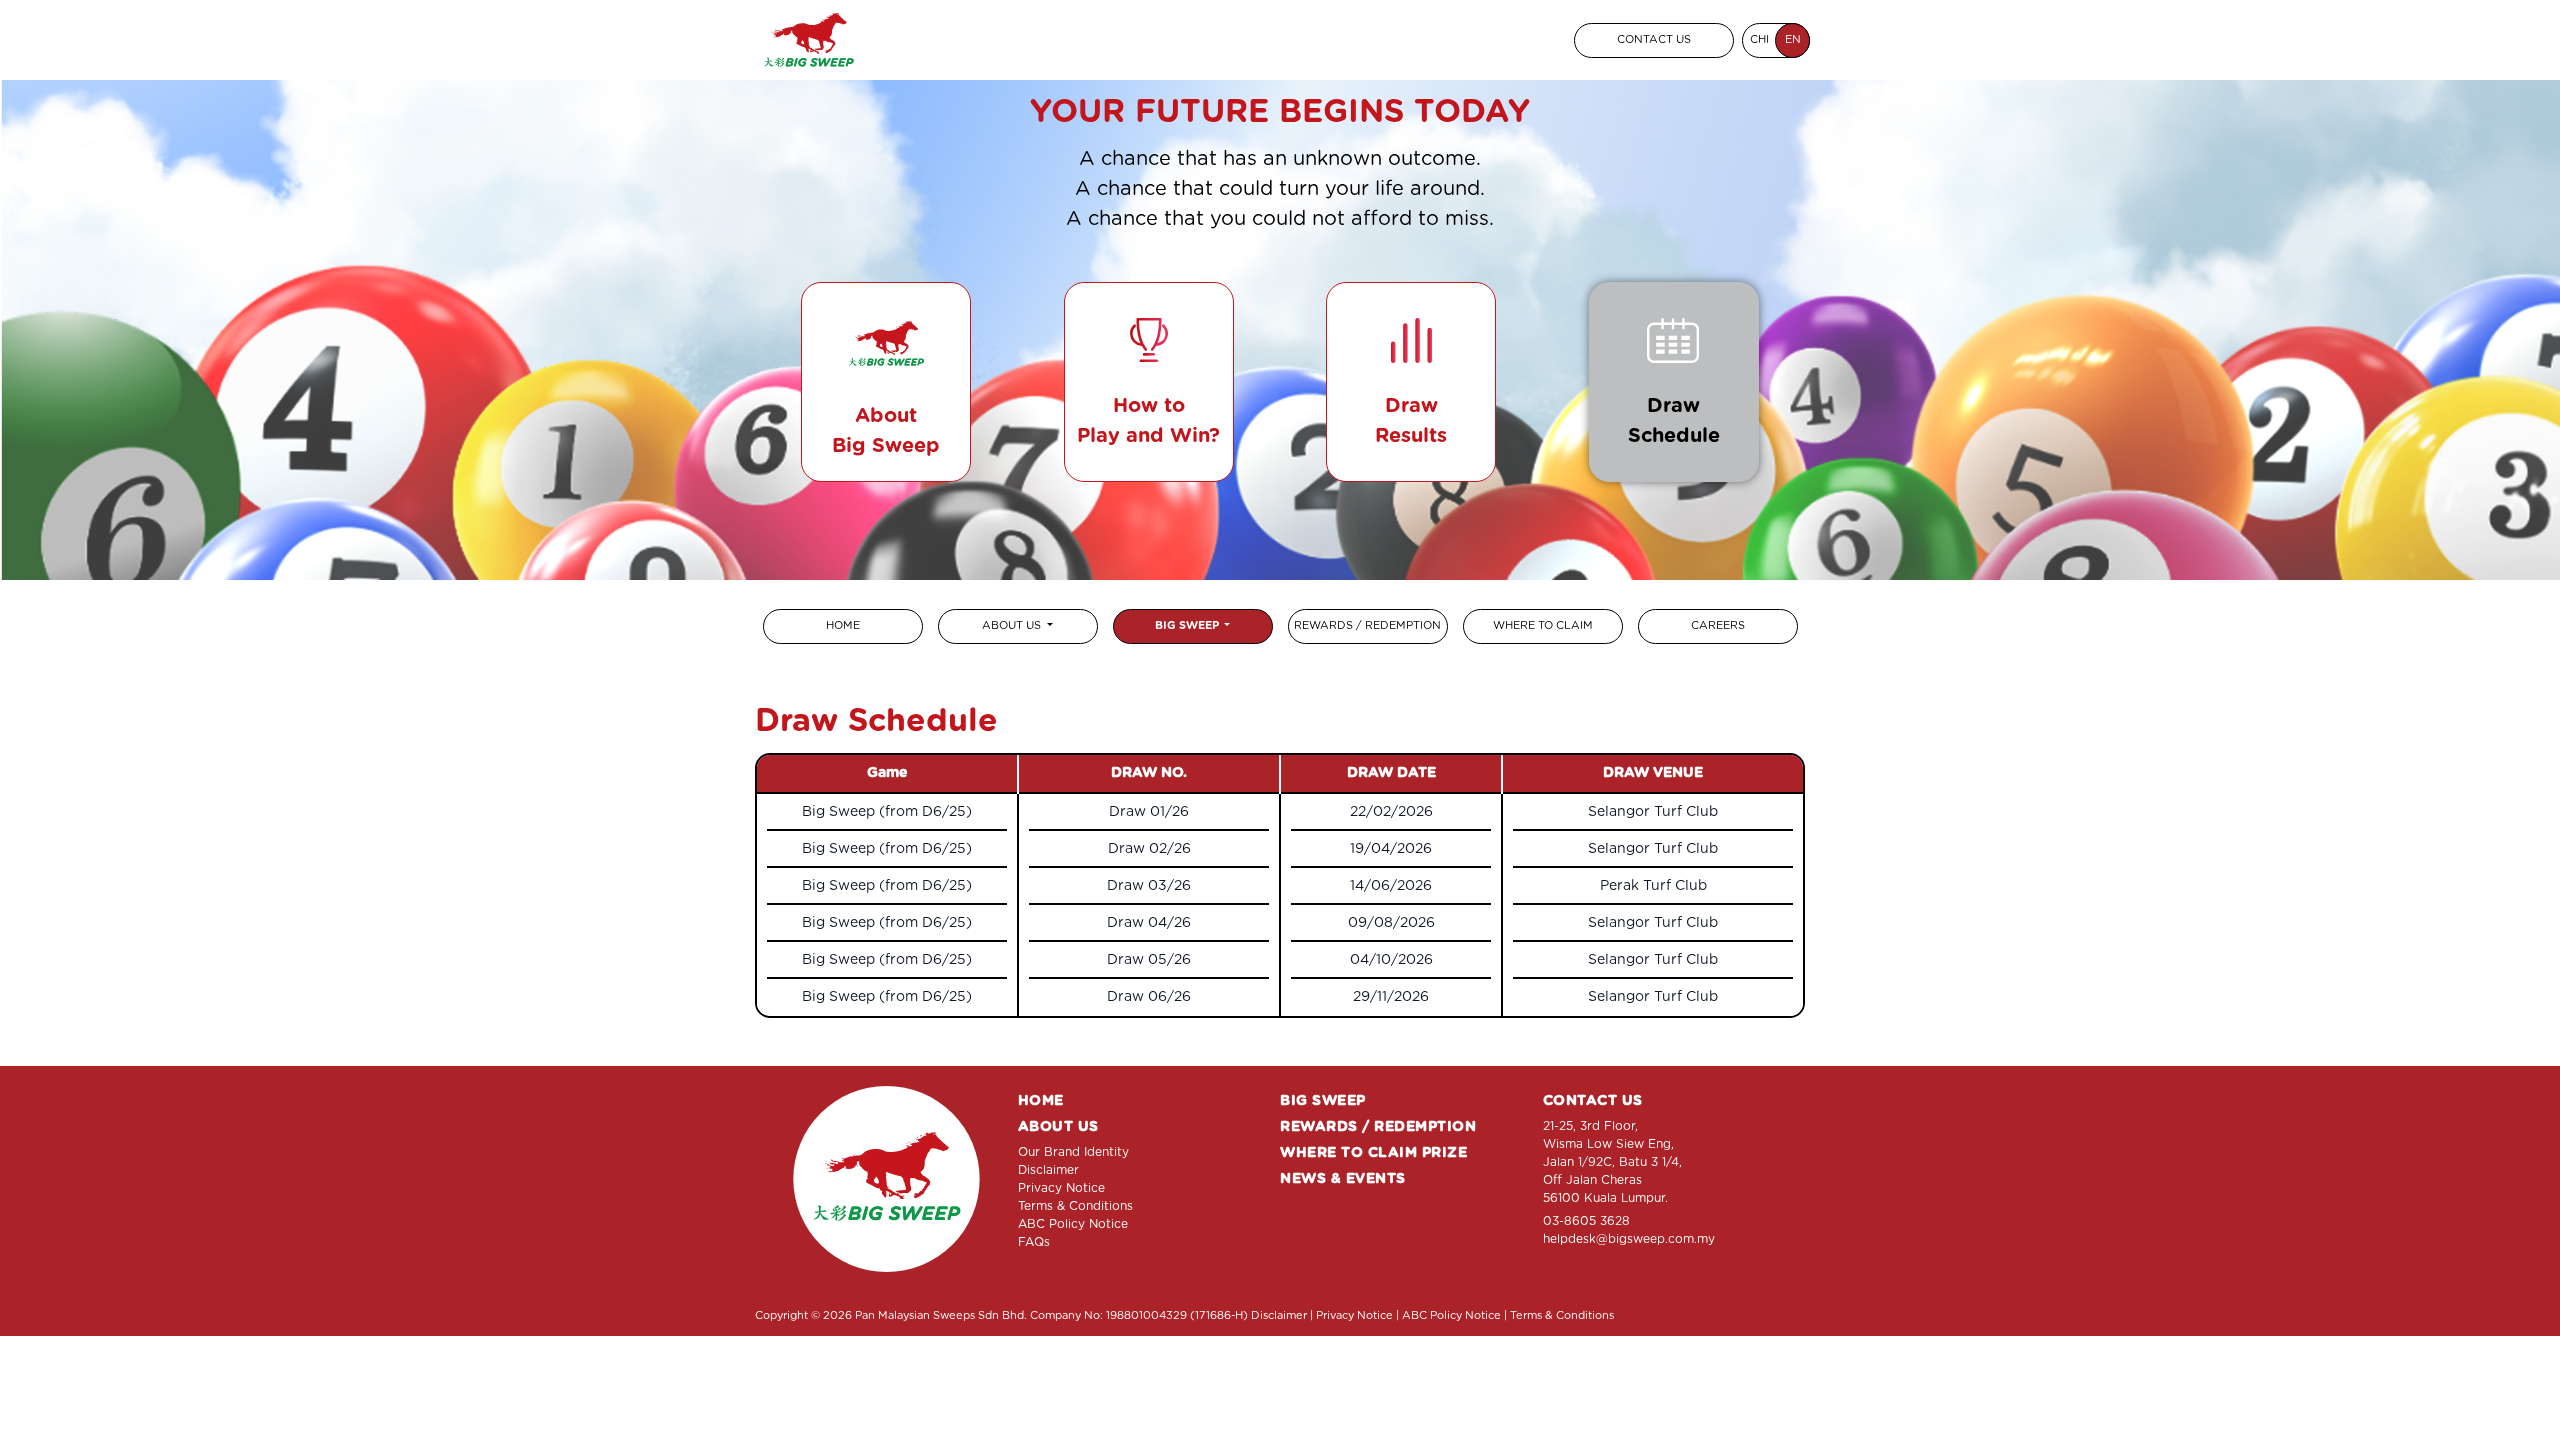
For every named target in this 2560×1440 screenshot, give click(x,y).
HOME (1041, 1101)
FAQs (1034, 1242)
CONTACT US (1654, 39)
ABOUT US (1013, 625)
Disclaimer (1048, 1170)
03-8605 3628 (1586, 1221)
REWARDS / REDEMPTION (1378, 1127)
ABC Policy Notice (1073, 1224)
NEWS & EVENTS (1343, 1179)
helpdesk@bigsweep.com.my (1629, 1239)
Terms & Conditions (1075, 1206)
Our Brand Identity (1073, 1152)
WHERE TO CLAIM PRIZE (1373, 1153)
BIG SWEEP (1188, 625)
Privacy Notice (1061, 1188)
